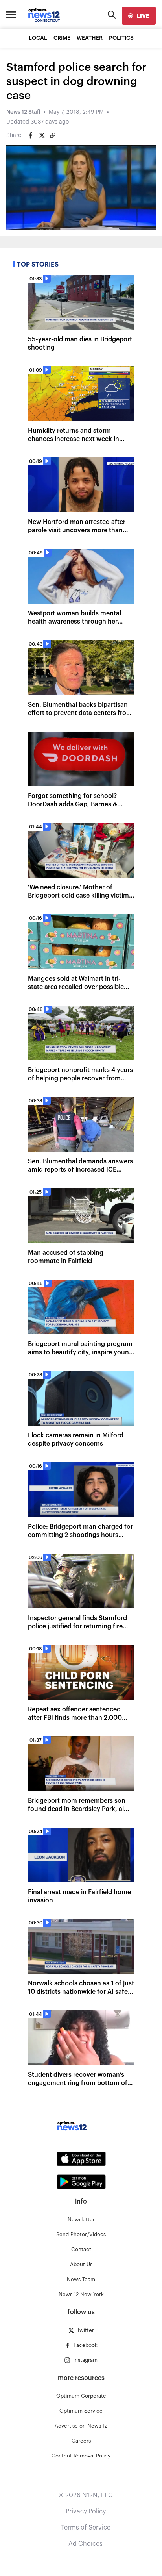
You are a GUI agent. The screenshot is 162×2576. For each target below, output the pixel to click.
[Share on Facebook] (31, 135)
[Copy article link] (53, 135)
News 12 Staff (23, 112)
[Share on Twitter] (42, 135)
